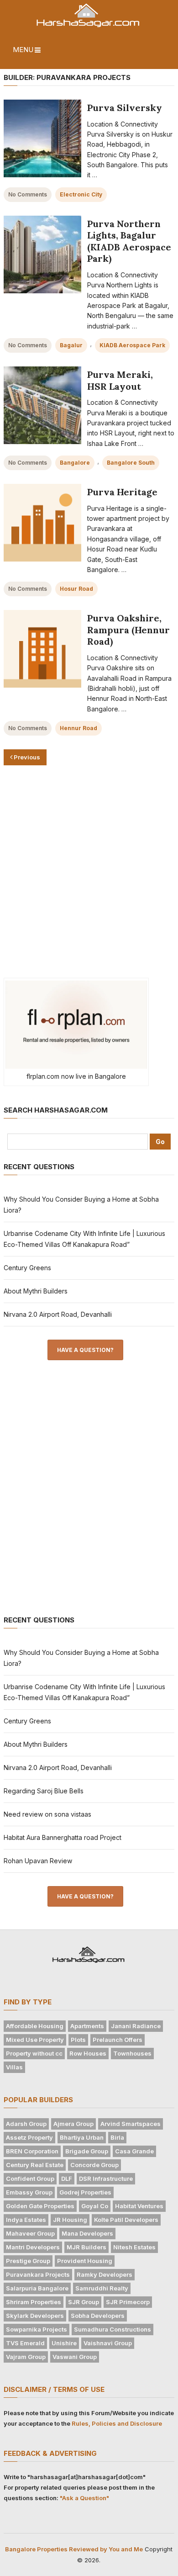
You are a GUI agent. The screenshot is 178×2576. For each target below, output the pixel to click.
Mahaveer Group (30, 2233)
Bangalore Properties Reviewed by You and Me (74, 2549)
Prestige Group (28, 2261)
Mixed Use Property (35, 2040)
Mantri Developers (33, 2247)
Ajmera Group (73, 2124)
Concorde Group (94, 2165)
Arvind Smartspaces (131, 2124)
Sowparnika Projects (37, 2329)
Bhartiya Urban (82, 2137)
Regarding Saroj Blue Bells (44, 1791)
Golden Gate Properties (40, 2206)
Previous (26, 757)
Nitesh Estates (134, 2247)
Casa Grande (134, 2151)
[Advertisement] (89, 872)
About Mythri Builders (36, 1291)
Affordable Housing (35, 2026)
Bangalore (75, 463)
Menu (23, 50)
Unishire (64, 2343)
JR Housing (70, 2220)
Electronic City (81, 194)
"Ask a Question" (84, 2498)
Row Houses (88, 2053)
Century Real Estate (35, 2165)
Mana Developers (87, 2233)
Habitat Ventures (139, 2206)
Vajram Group (26, 2357)
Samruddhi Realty (102, 2288)
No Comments (28, 194)
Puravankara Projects (38, 2274)
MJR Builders (86, 2247)
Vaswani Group (75, 2357)
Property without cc (34, 2053)
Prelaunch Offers (118, 2040)
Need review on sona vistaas (47, 1814)
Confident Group (30, 2178)
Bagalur (71, 345)
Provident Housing (85, 2261)
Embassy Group (29, 2192)
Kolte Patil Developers (126, 2220)
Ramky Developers (105, 2274)
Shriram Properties (34, 2302)
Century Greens (27, 1268)
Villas (14, 2067)
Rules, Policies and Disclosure (117, 2423)
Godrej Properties (85, 2192)
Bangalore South (131, 463)
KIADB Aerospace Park (132, 345)
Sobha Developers (98, 2316)
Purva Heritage (122, 492)
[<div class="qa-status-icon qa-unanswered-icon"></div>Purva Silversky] (42, 138)
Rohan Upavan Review (38, 1861)
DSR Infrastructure (106, 2178)
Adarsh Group (26, 2124)
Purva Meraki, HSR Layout (120, 380)
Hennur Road (79, 728)
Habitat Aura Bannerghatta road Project (63, 1837)
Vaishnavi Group (108, 2343)
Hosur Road (76, 589)
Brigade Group (87, 2151)
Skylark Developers (35, 2316)
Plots (78, 2040)
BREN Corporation (32, 2151)
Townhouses (132, 2053)
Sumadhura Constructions (113, 2329)
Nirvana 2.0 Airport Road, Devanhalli (58, 1314)
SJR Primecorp (128, 2302)
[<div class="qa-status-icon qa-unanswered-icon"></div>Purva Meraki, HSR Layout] (42, 405)
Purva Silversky (125, 108)
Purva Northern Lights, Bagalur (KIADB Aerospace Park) (129, 241)
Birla (117, 2137)
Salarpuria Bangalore (37, 2288)
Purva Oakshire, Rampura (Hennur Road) (128, 630)
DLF (67, 2178)
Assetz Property (29, 2137)
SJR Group (84, 2302)
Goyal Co (95, 2206)
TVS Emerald (25, 2343)
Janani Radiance (136, 2026)
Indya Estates (26, 2220)
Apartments (87, 2026)
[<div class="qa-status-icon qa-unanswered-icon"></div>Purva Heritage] (42, 523)
